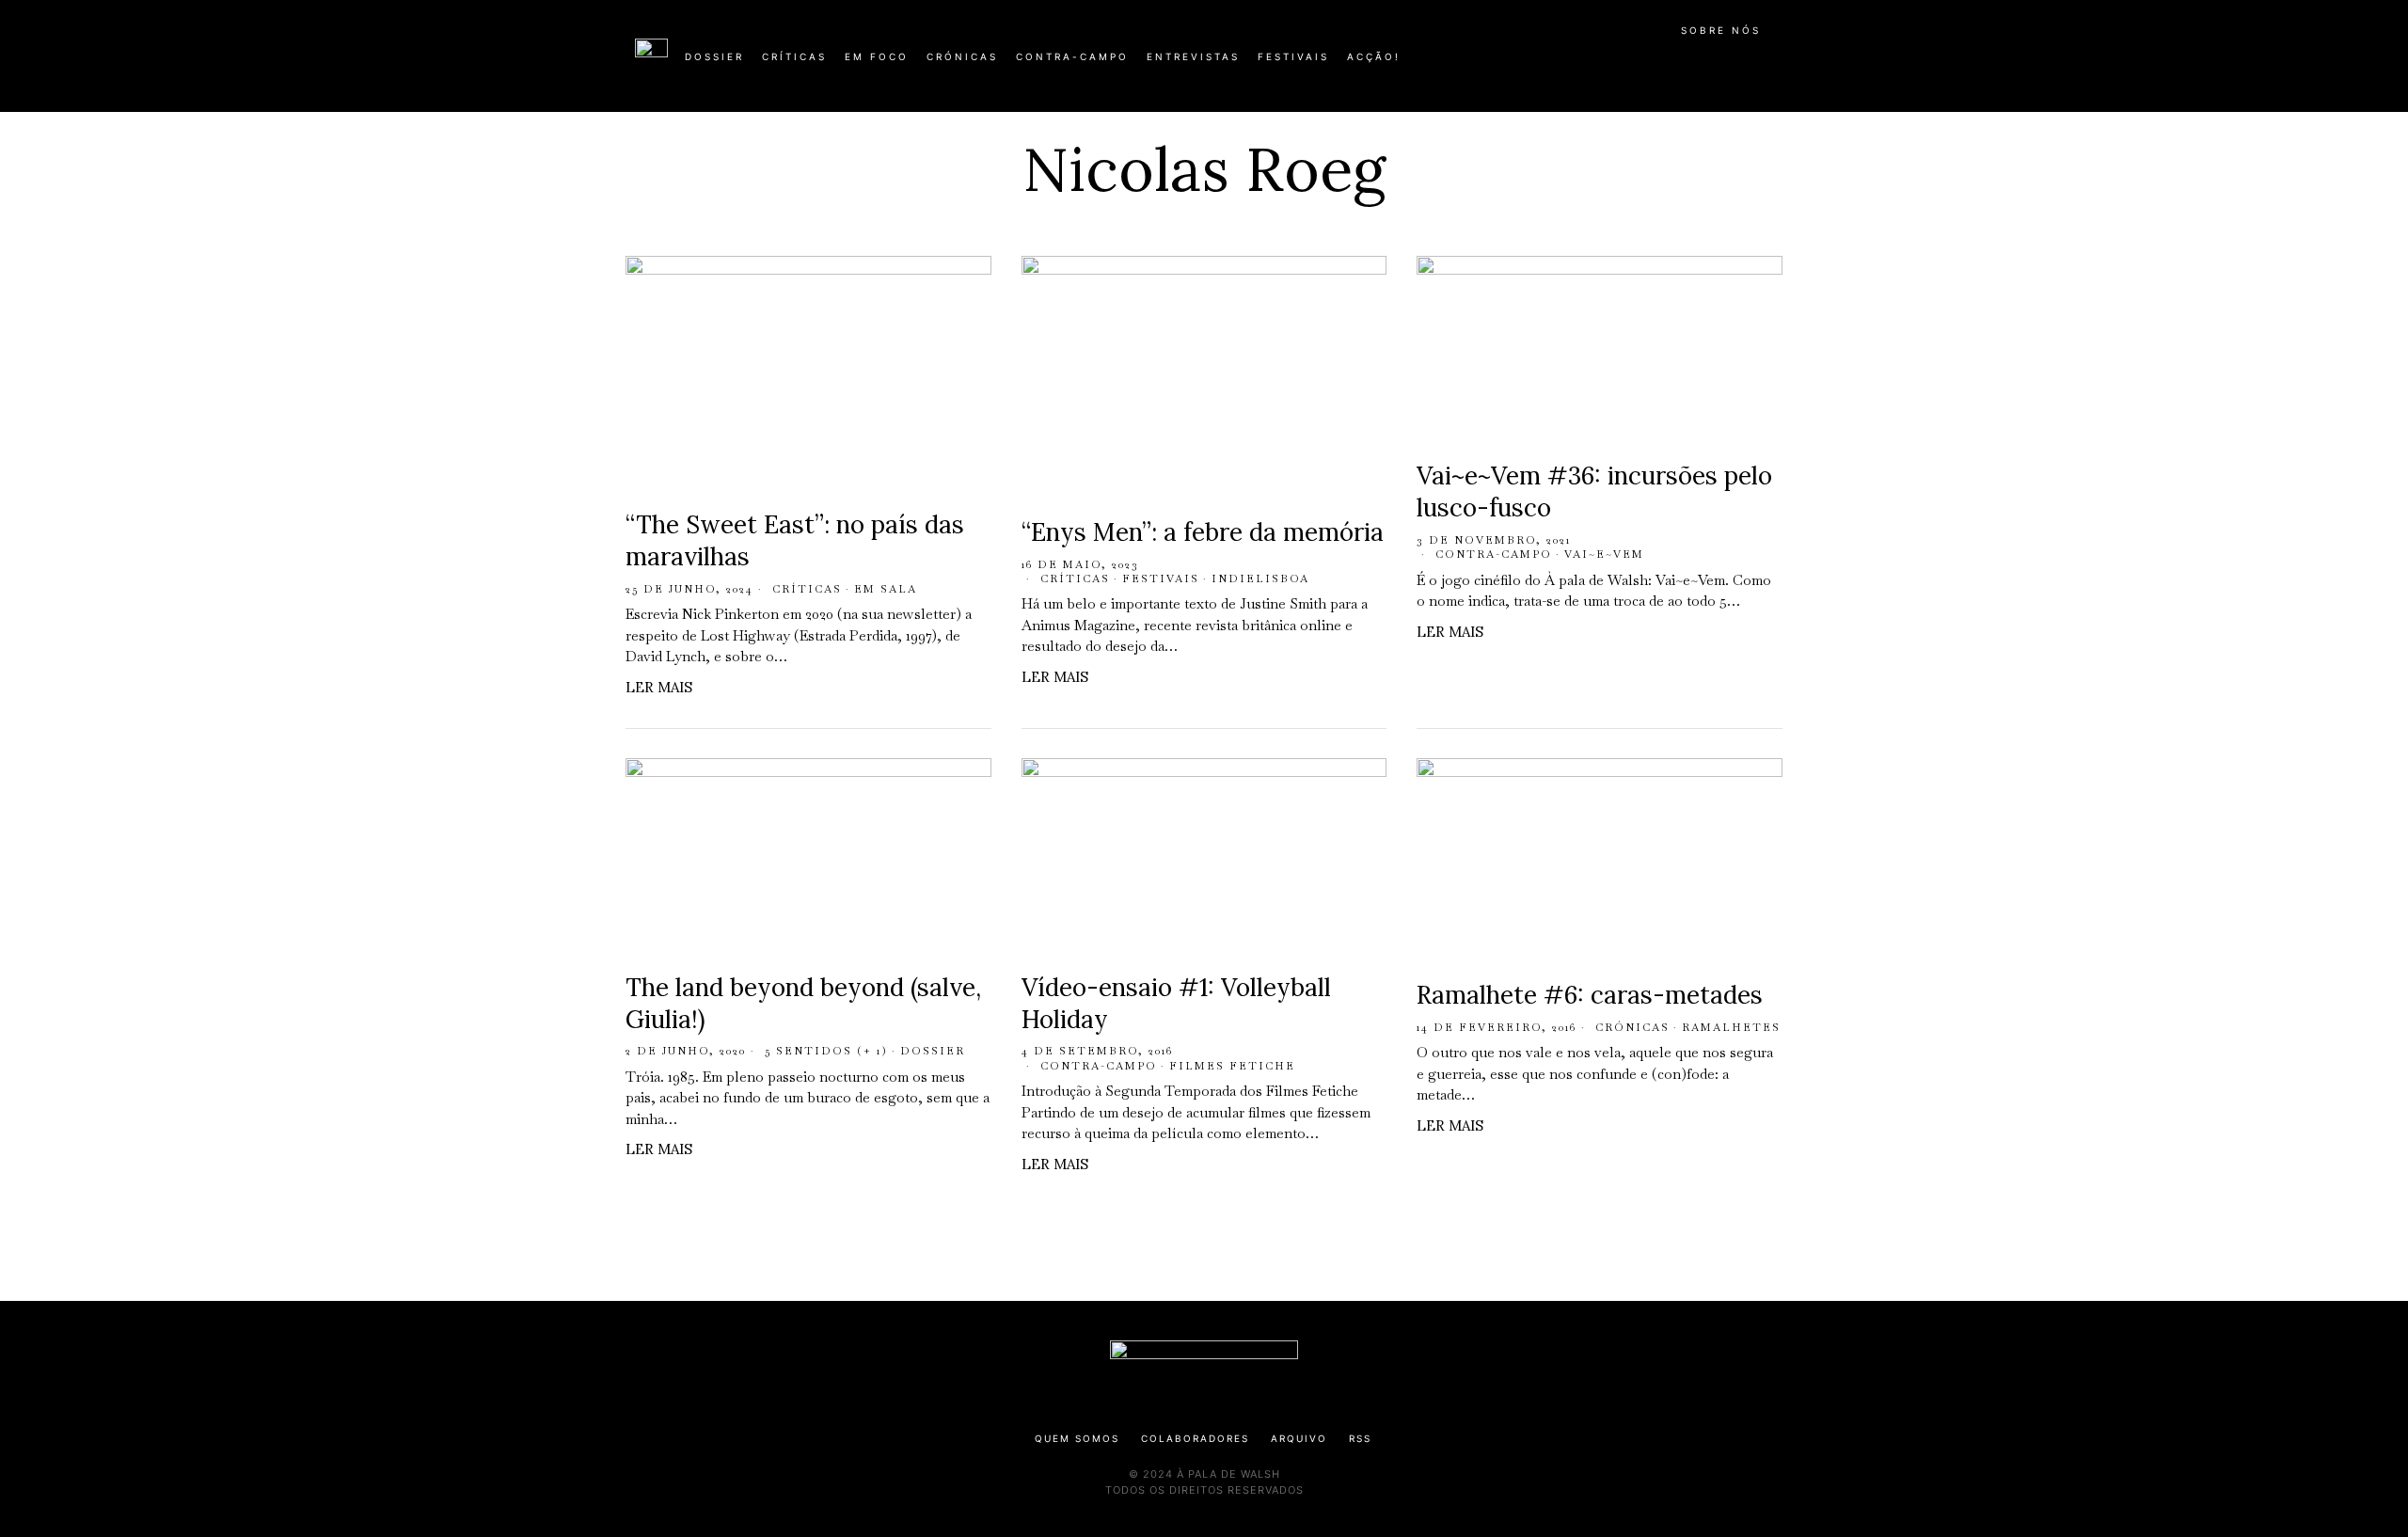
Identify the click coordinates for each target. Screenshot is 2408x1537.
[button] (1764, 67)
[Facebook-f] (1592, 64)
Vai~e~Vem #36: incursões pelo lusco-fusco (1594, 491)
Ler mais (659, 687)
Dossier (933, 1051)
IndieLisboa (1260, 578)
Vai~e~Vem (1604, 554)
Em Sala (886, 589)
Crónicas (1632, 1027)
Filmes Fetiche (1232, 1066)
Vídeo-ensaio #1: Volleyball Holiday (1176, 1003)
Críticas (807, 589)
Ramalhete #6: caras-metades (1590, 995)
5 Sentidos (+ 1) (826, 1051)
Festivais (1161, 578)
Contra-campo (1494, 554)
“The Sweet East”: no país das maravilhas (795, 540)
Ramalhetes (1731, 1027)
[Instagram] (1652, 64)
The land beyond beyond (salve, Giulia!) (803, 1003)
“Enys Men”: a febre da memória (1203, 532)
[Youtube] (1712, 64)
